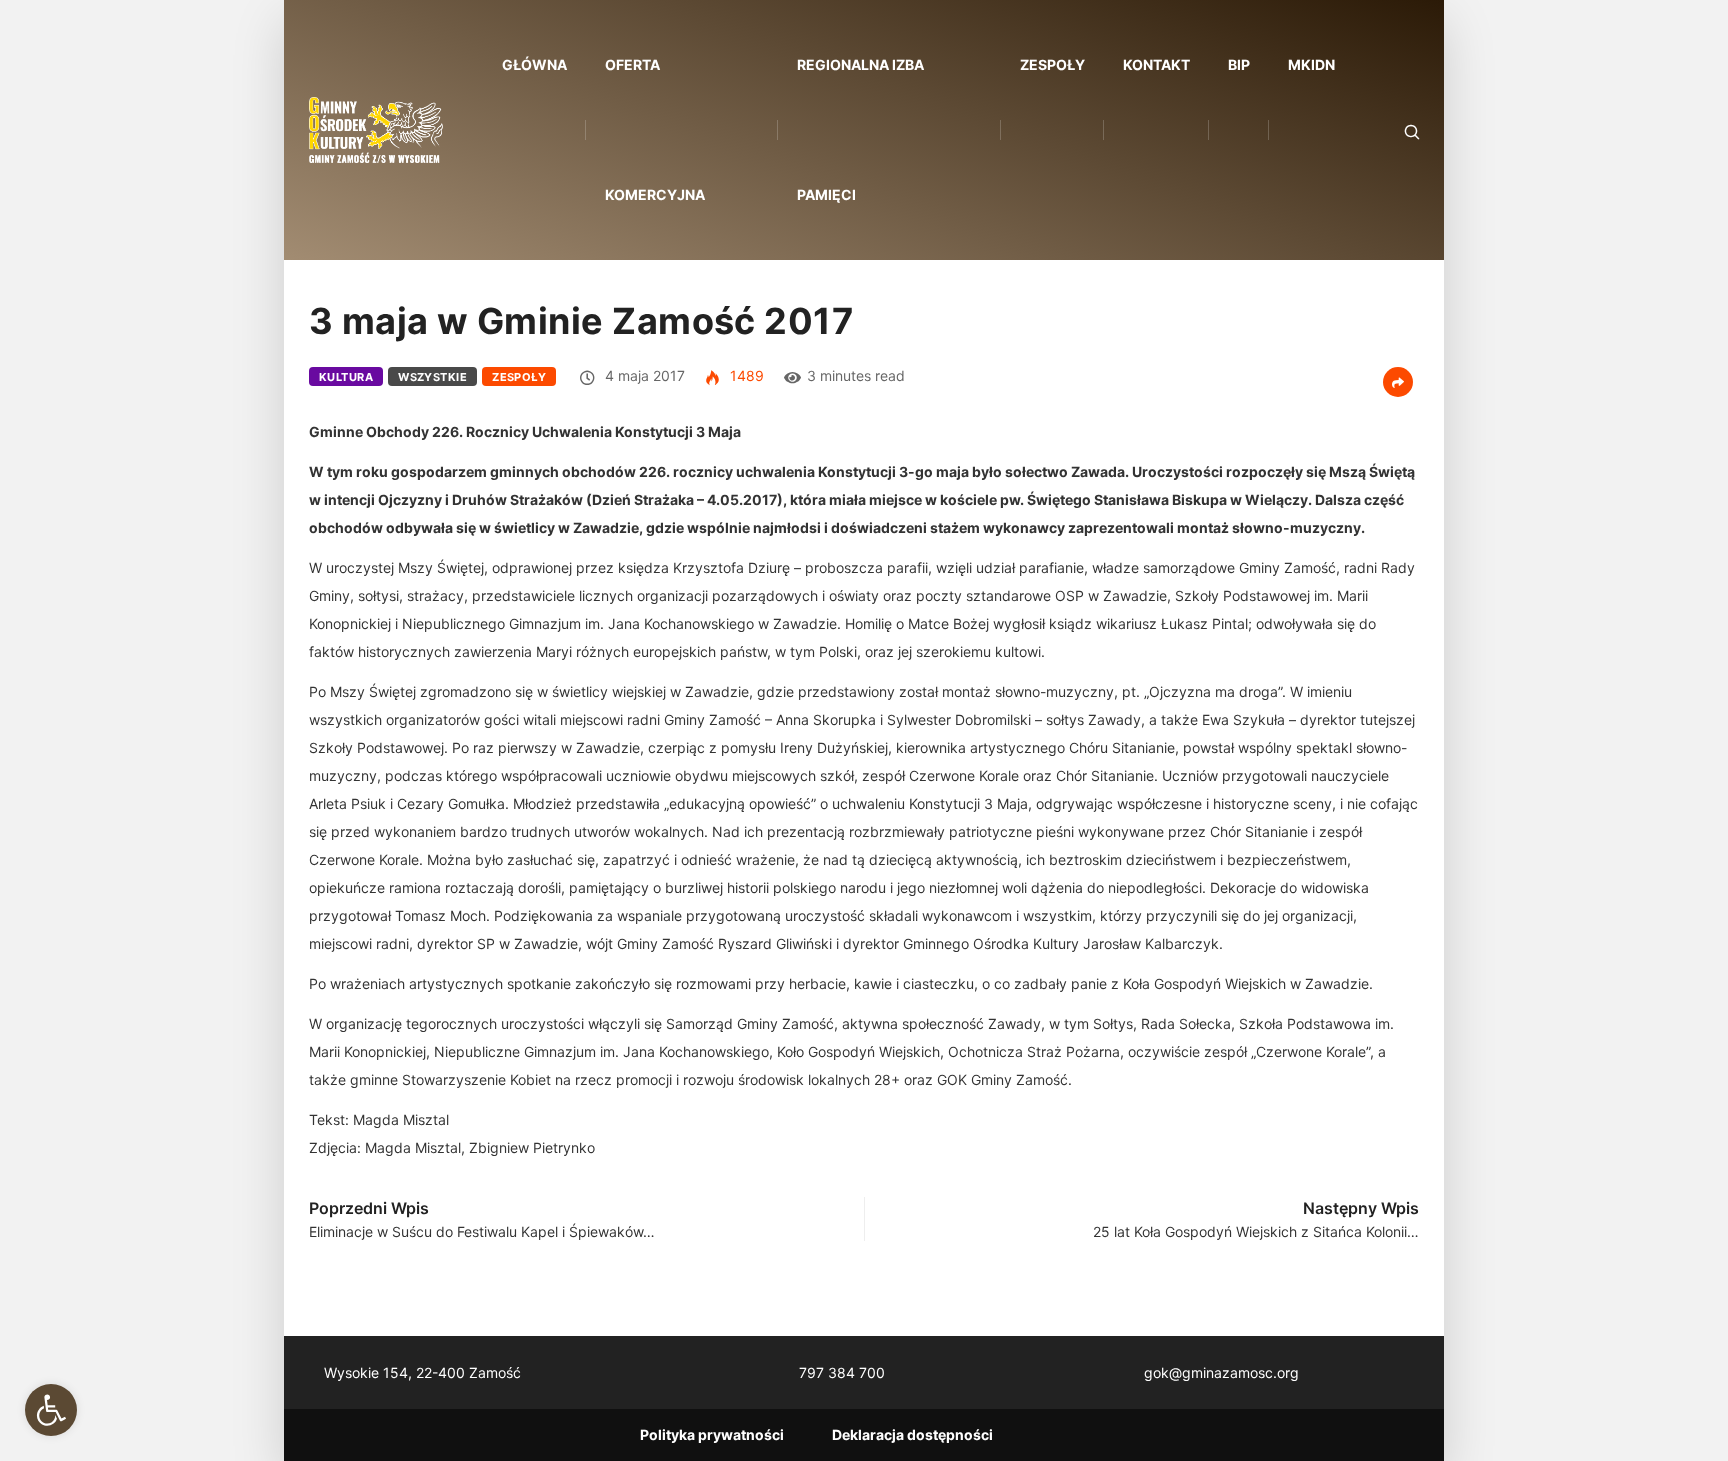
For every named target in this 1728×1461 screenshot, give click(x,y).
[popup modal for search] (1386, 130)
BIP (1239, 64)
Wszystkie (432, 377)
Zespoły (1052, 64)
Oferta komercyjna (655, 129)
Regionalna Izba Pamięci (860, 129)
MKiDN (1311, 64)
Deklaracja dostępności (912, 1434)
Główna (534, 64)
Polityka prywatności (712, 1434)
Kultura (346, 377)
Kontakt (1156, 64)
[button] (51, 1410)
